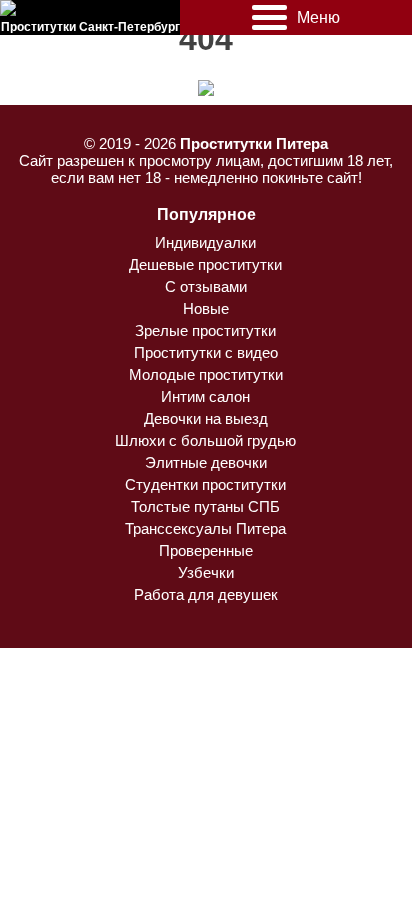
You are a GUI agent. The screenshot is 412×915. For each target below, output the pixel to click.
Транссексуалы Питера (205, 528)
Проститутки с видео (206, 352)
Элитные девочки (206, 462)
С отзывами (206, 286)
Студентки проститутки (205, 484)
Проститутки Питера (254, 143)
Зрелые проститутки (205, 330)
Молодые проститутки (206, 374)
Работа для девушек (206, 594)
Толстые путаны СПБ (205, 506)
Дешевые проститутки (205, 264)
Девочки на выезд (206, 418)
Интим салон (205, 396)
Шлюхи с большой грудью (205, 440)
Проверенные (206, 550)
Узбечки (206, 572)
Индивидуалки (205, 242)
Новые (206, 308)
